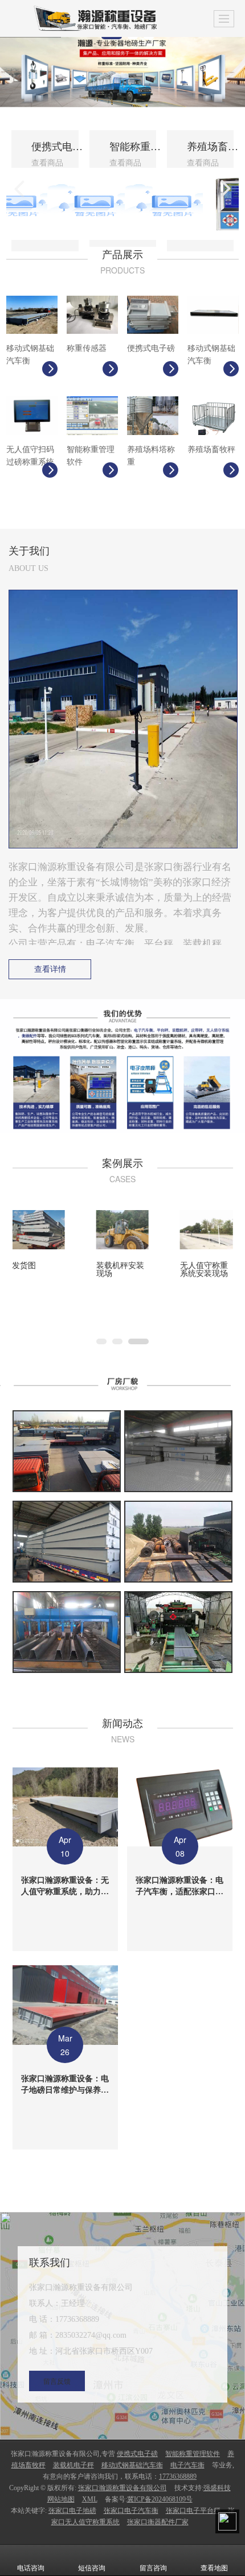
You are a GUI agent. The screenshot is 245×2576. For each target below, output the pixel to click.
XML (90, 2499)
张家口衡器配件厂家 (158, 2522)
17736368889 (178, 2476)
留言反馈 (57, 2381)
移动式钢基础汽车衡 (132, 2465)
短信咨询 (92, 2568)
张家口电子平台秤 (193, 2511)
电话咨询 (31, 2568)
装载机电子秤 (73, 2465)
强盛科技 (217, 2488)
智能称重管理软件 (193, 2454)
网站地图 (61, 2499)
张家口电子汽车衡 (131, 2511)
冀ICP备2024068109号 (160, 2499)
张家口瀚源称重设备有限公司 (122, 2488)
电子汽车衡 (187, 2465)
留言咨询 (153, 2568)
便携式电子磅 (137, 2454)
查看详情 (50, 969)
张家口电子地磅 (72, 2511)
